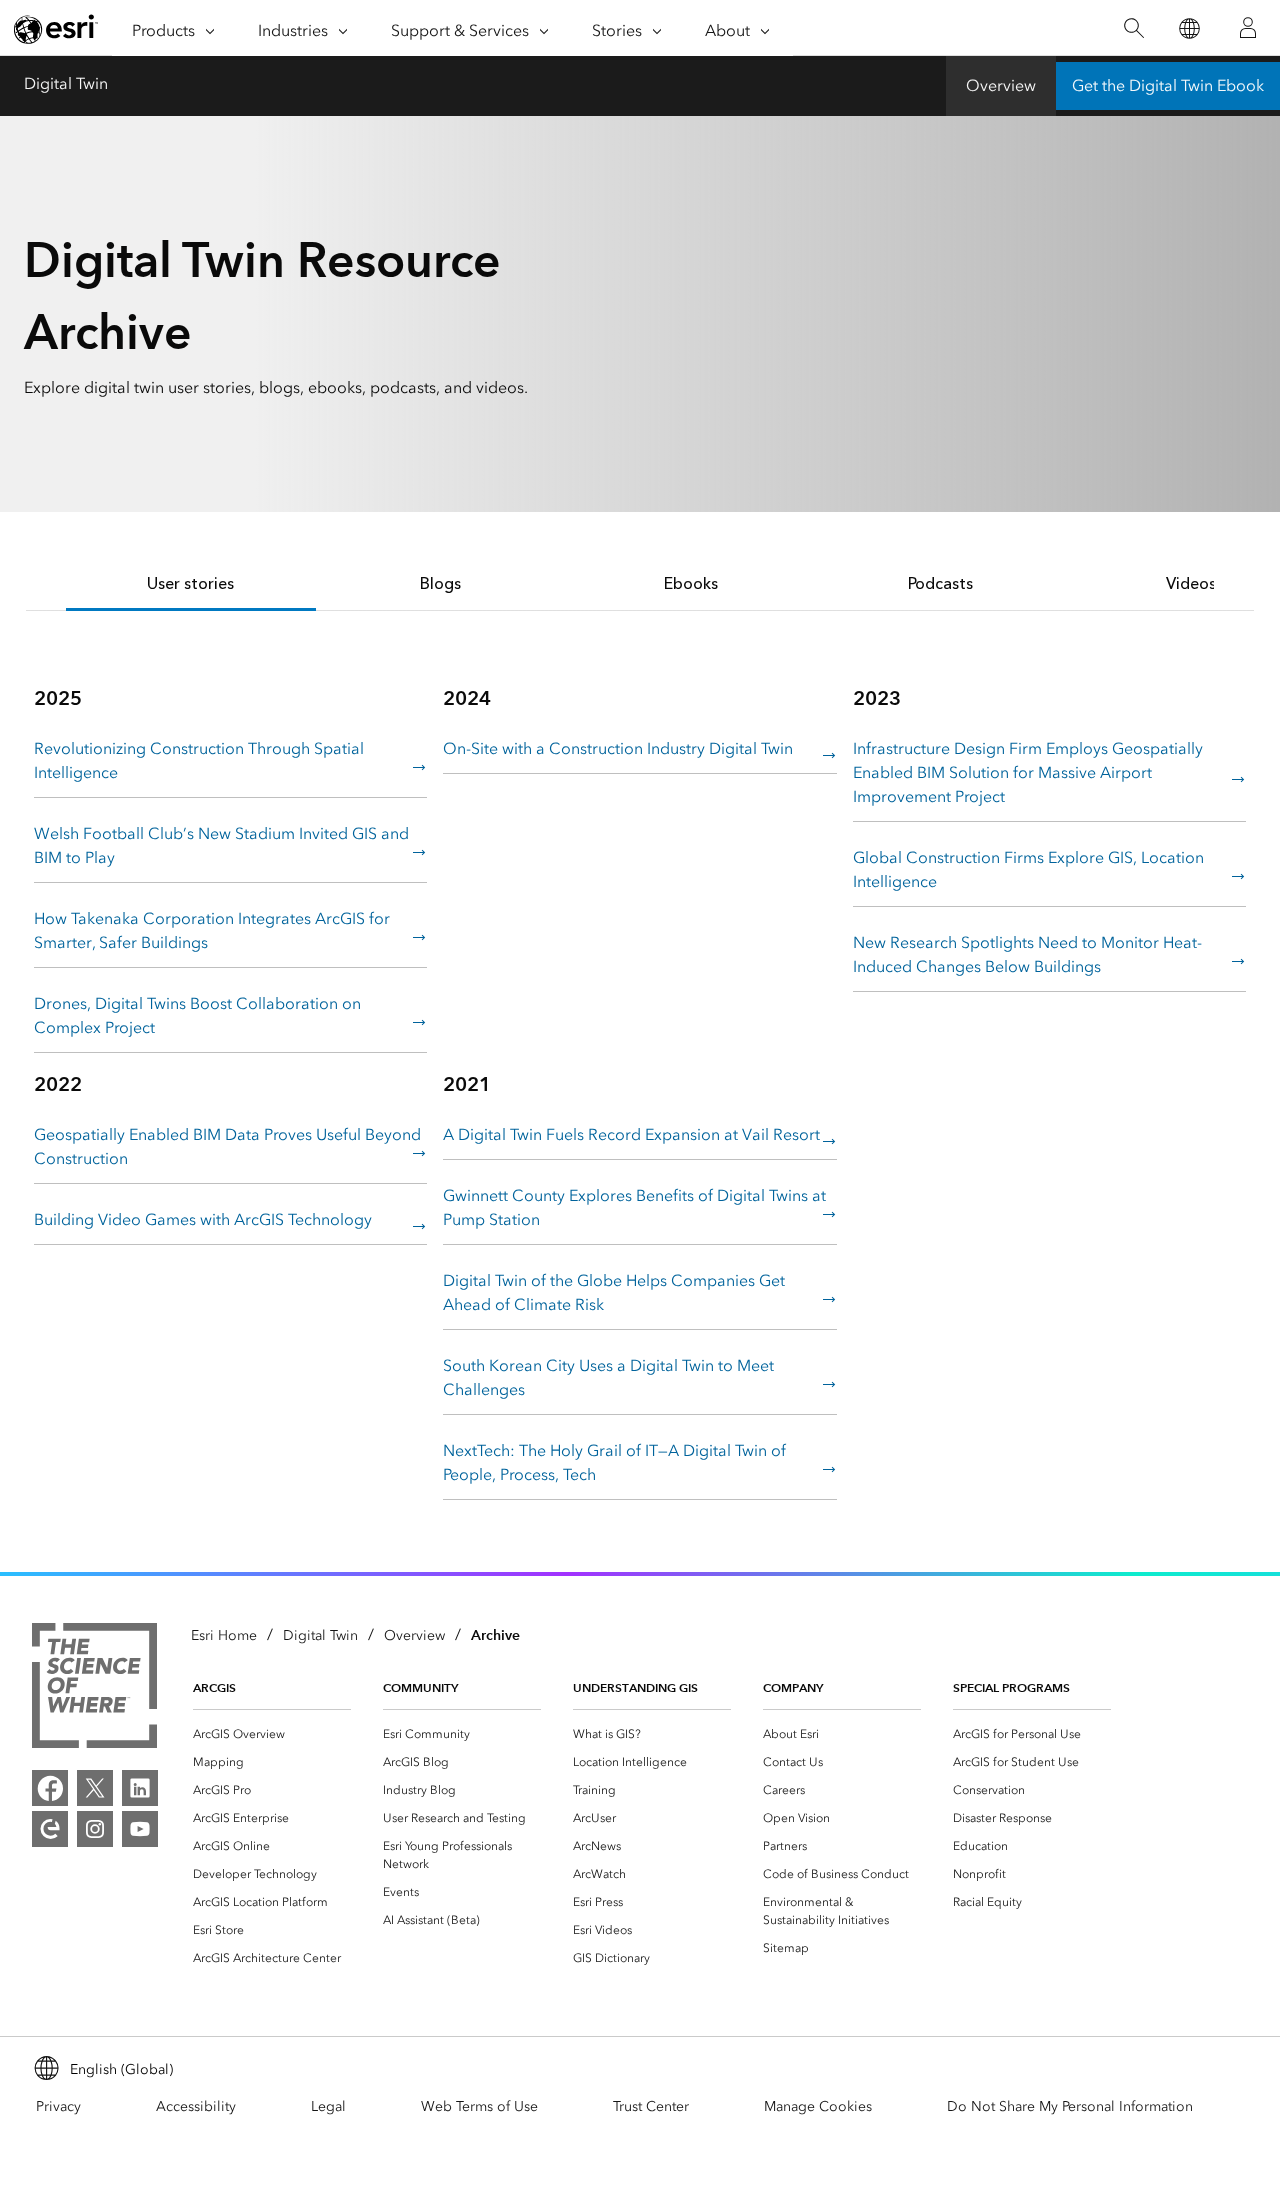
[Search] (1133, 28)
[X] (95, 1788)
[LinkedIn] (140, 1788)
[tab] (191, 585)
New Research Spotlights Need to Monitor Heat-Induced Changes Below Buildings (1027, 954)
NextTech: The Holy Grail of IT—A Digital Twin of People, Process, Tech (614, 1462)
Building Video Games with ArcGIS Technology (203, 1219)
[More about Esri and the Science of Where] (94, 1689)
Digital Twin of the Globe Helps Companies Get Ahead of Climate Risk (614, 1292)
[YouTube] (140, 1829)
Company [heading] (793, 1687)
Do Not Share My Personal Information (1070, 2106)
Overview (1001, 85)
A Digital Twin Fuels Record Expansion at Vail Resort (631, 1134)
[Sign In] (1248, 28)
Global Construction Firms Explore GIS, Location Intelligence (1028, 869)
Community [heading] (420, 1687)
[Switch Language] (1188, 28)
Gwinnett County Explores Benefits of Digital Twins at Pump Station (634, 1207)
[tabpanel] (640, 1091)
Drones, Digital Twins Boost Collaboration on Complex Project (197, 1015)
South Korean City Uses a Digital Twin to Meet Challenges (608, 1377)
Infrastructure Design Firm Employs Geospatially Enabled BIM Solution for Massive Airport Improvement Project (1028, 772)
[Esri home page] (56, 29)
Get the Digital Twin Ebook (1168, 85)
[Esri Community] (50, 1829)
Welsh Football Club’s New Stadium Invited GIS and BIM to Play (221, 845)
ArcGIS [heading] (214, 1687)
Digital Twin (66, 83)
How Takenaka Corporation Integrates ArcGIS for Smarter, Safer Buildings (212, 930)
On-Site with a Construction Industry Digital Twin (618, 748)
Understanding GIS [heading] (635, 1687)
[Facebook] (50, 1788)
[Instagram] (95, 1829)
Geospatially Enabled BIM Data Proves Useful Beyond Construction (227, 1146)
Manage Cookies (818, 2106)
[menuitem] (272, 1734)
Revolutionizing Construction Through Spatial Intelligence (199, 760)
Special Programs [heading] (1011, 1687)
